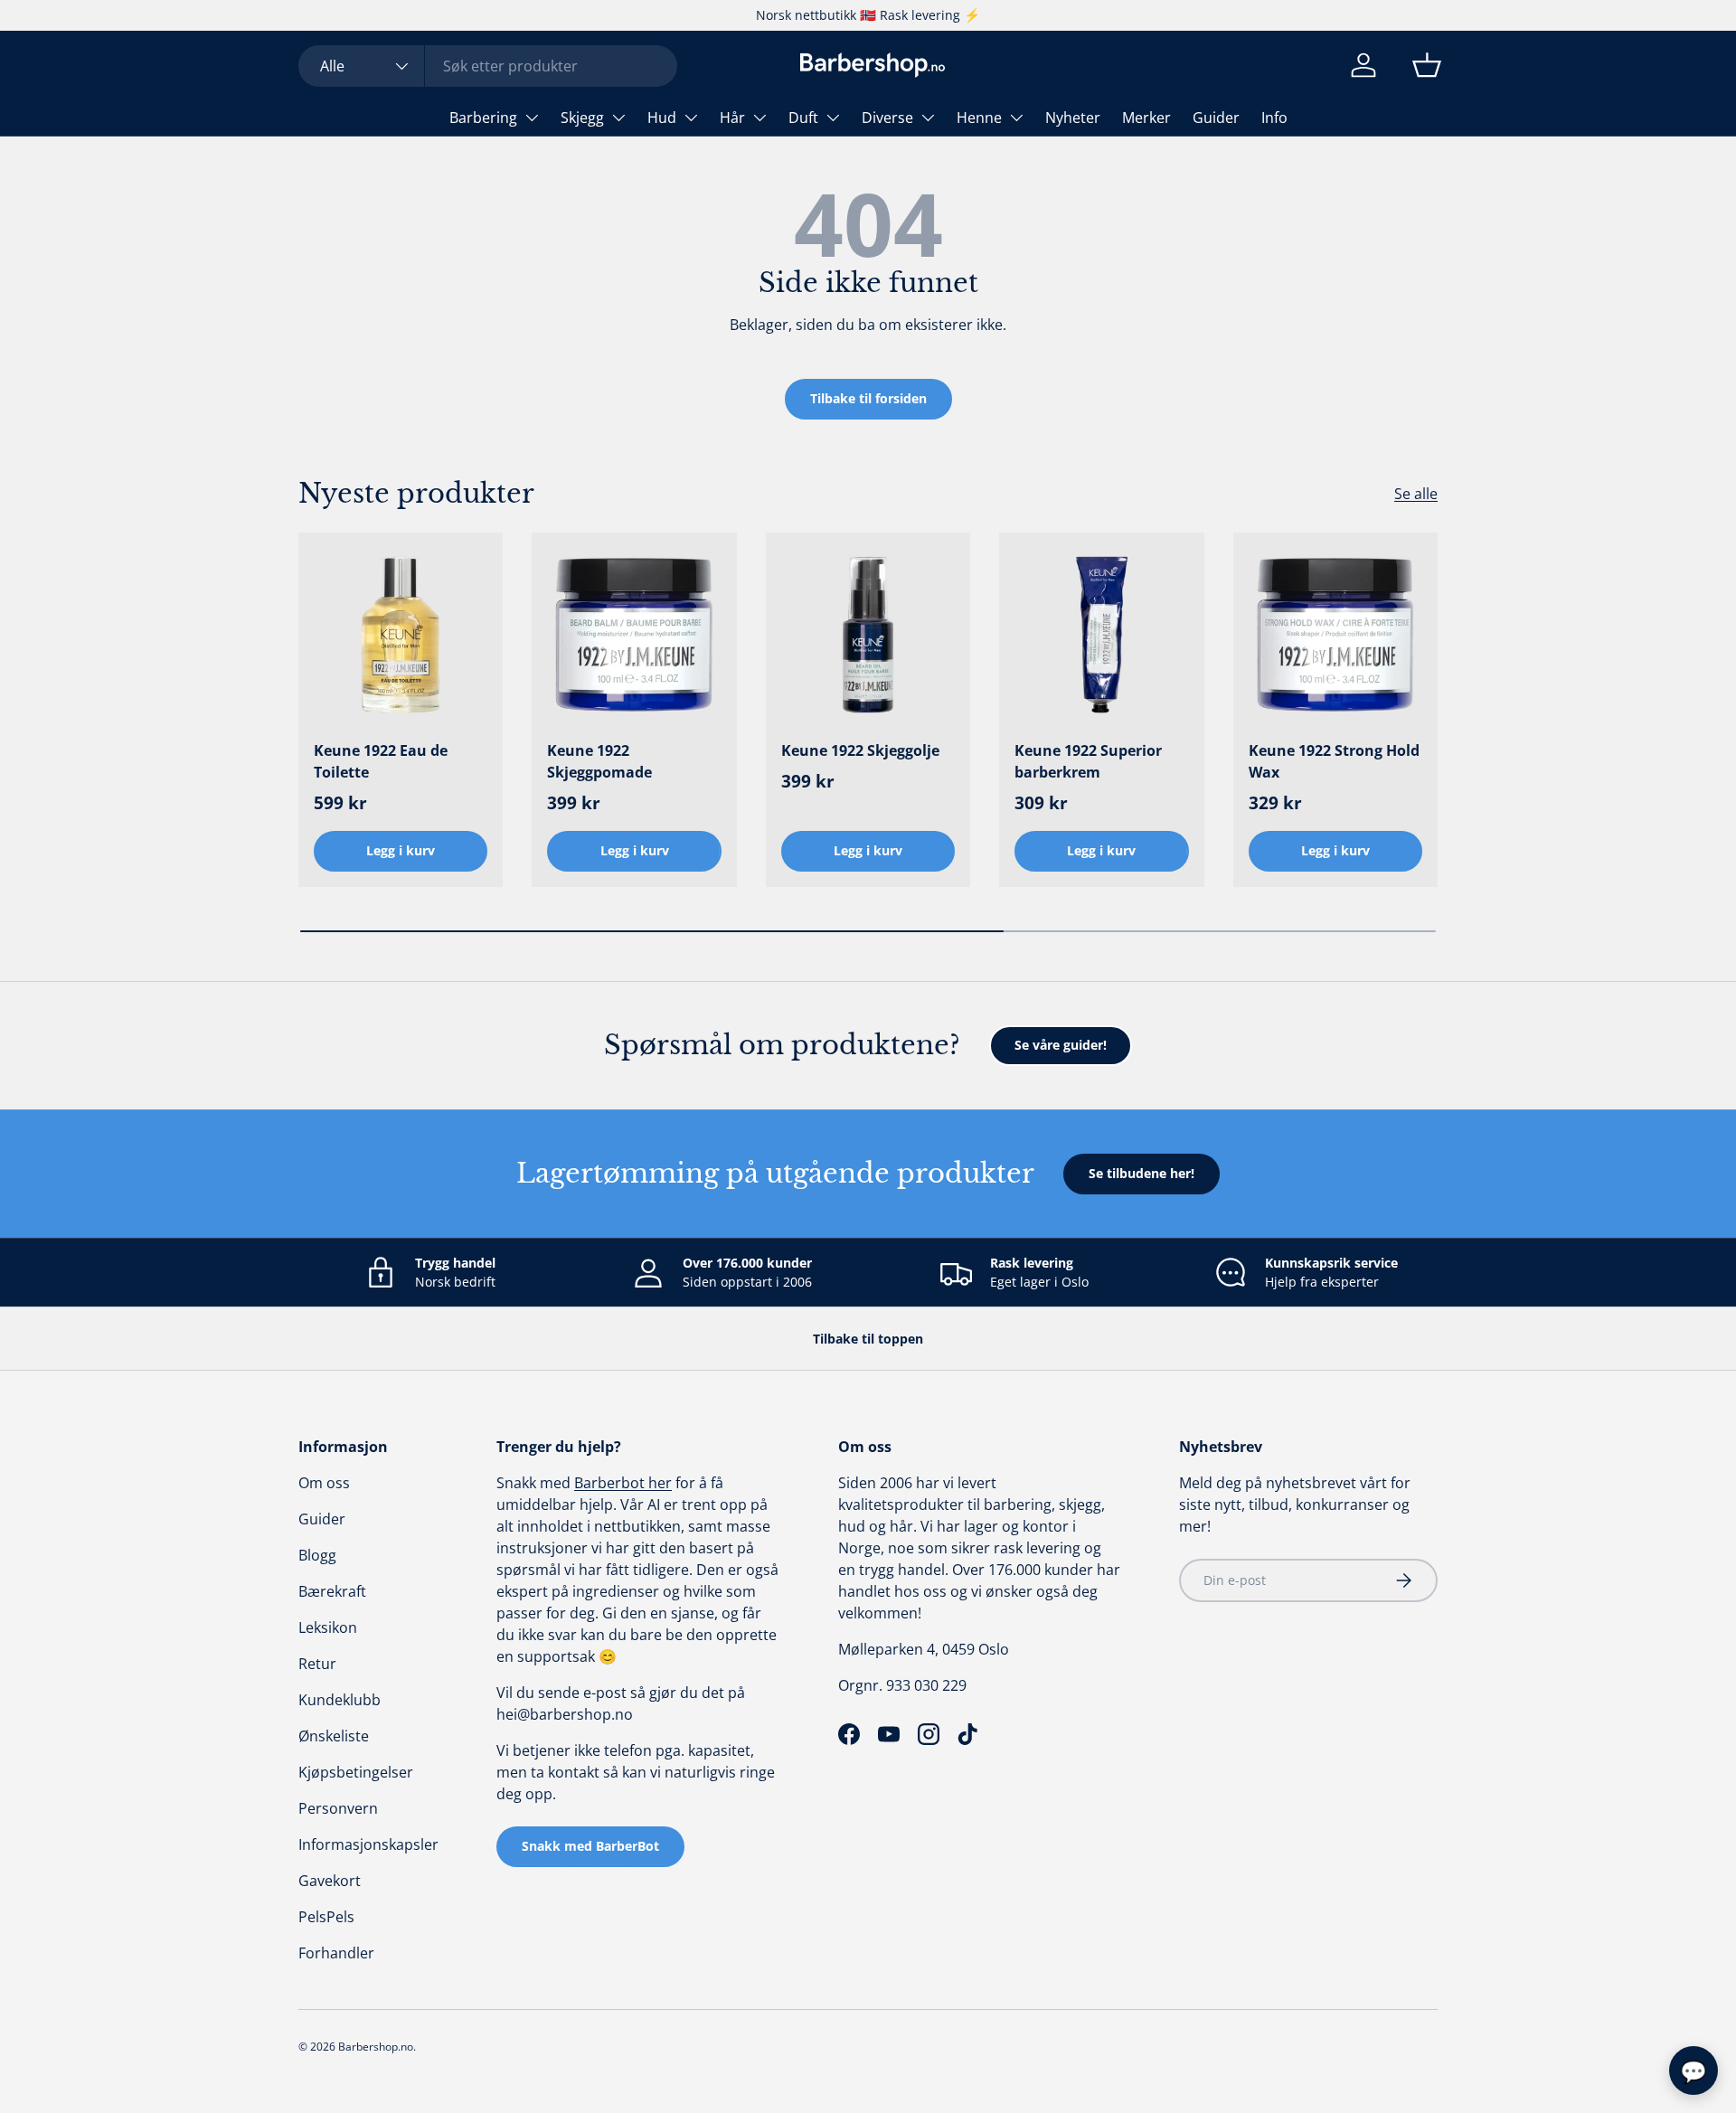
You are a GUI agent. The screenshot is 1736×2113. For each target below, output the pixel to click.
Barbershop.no (376, 2047)
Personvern (338, 1808)
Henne (979, 118)
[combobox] (488, 66)
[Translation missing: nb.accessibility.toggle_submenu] (532, 118)
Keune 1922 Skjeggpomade (599, 761)
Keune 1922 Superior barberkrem (1088, 761)
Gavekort (330, 1881)
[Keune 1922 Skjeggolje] (868, 635)
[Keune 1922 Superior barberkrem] (1101, 635)
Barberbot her (623, 1483)
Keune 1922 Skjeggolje (860, 750)
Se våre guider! (1061, 1045)
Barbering (483, 118)
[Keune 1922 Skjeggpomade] (634, 635)
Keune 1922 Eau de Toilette (381, 761)
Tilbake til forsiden (868, 398)
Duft (803, 118)
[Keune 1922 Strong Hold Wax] (1335, 635)
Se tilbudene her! (1142, 1173)
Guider (1216, 118)
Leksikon (328, 1627)
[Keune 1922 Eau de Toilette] (401, 635)
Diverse (887, 118)
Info (1274, 118)
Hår (732, 118)
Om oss (324, 1483)
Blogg (317, 1555)
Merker (1146, 118)
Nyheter (1073, 118)
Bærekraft (332, 1591)
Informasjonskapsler (368, 1844)
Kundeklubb (340, 1700)
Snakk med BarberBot (590, 1846)
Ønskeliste (334, 1736)
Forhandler (336, 1953)
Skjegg (582, 118)
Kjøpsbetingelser (356, 1772)
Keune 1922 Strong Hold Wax (1334, 761)
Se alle (1416, 494)
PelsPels (326, 1917)
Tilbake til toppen (868, 1339)
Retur (317, 1664)
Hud (662, 118)
